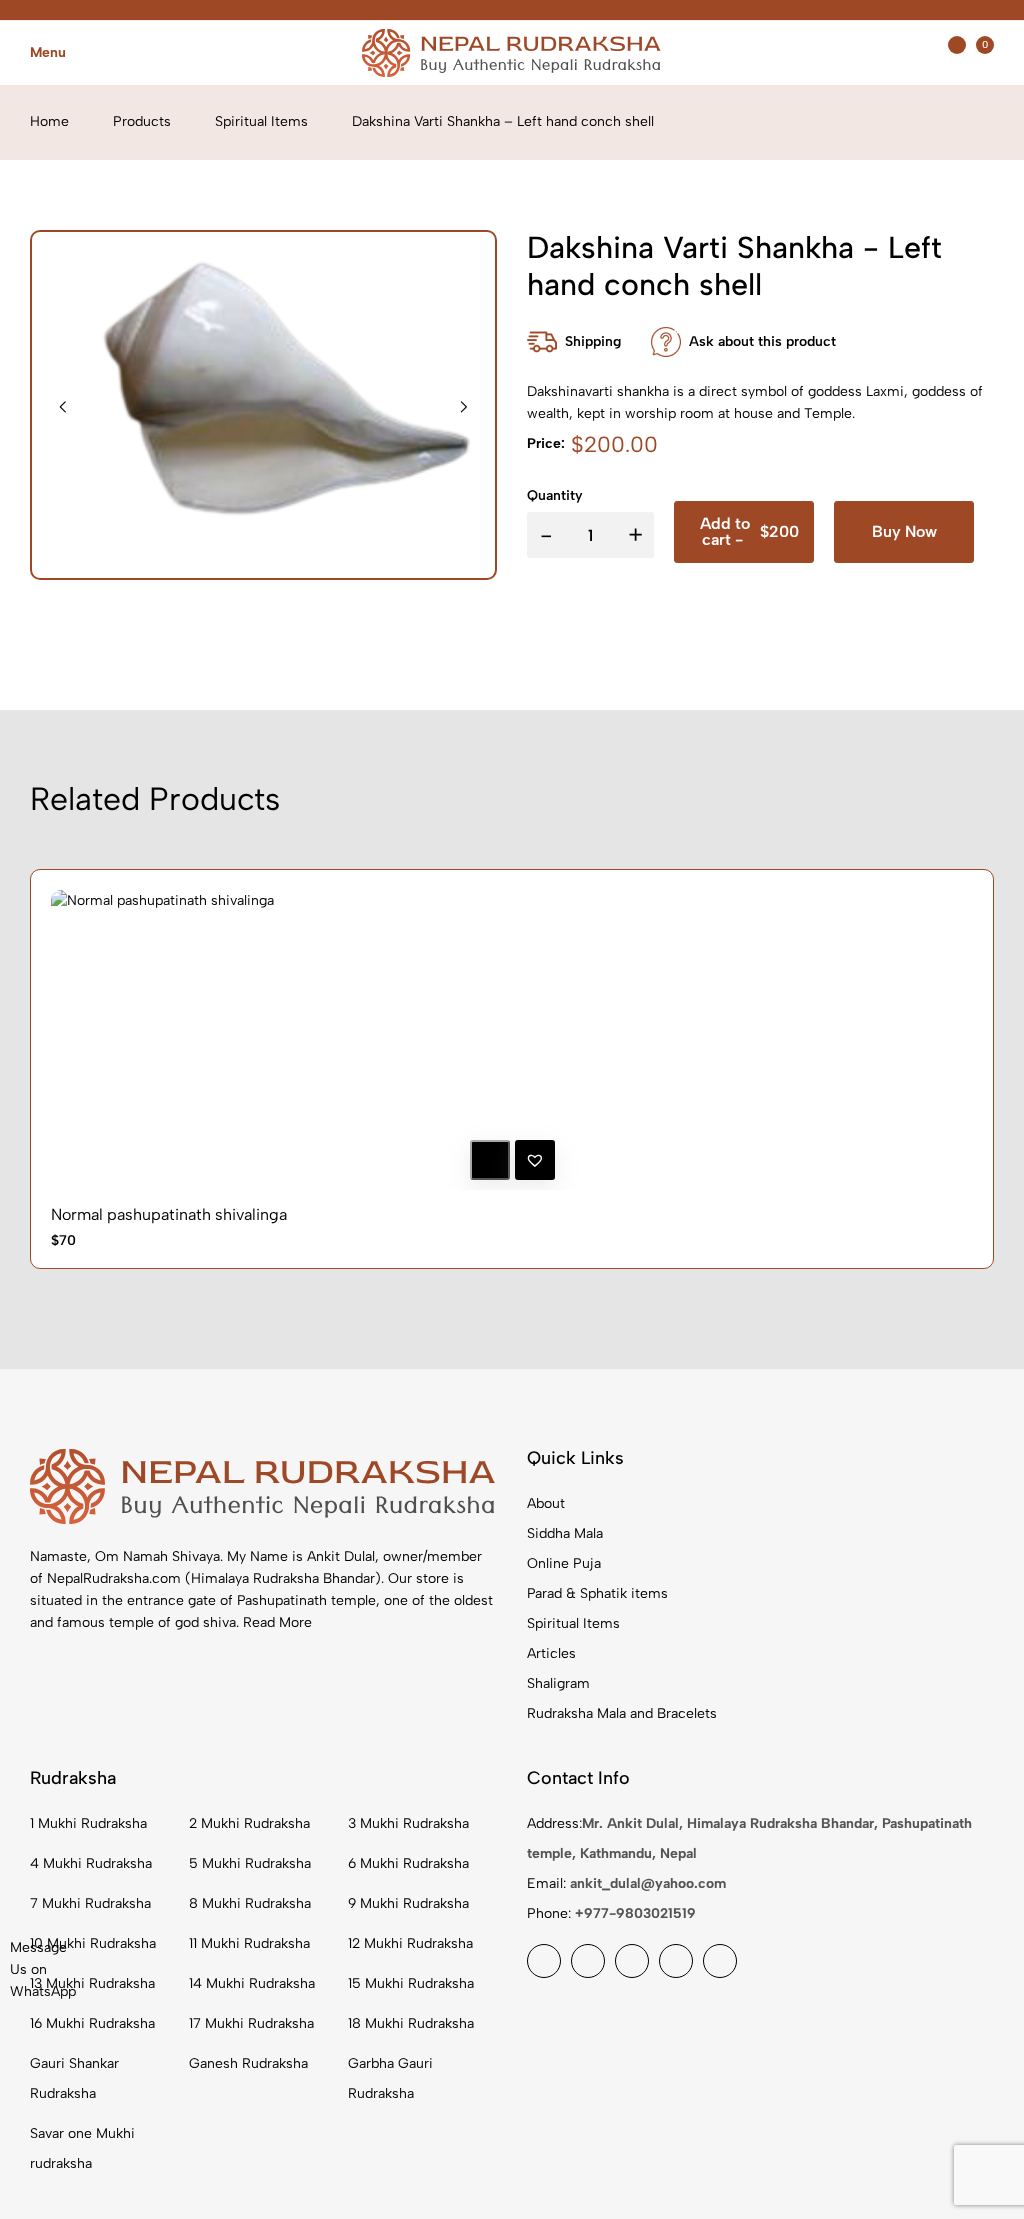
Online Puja (564, 1563)
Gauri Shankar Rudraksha (74, 2078)
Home (49, 121)
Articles (551, 1653)
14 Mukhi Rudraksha (252, 1983)
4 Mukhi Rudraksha (91, 1863)
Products (142, 121)
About (546, 1503)
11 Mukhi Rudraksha (249, 1943)
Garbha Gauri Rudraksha (390, 2078)
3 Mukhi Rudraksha (408, 1823)
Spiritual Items (261, 121)
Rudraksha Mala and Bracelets (622, 1713)
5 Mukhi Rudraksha (250, 1863)
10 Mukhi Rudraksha (93, 1943)
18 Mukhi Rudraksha (411, 2023)
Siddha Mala (565, 1533)
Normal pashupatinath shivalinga (169, 1214)
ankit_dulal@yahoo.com (648, 1883)
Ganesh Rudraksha (248, 2063)
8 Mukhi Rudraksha (250, 1903)
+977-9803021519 (635, 1913)
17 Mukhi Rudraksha (251, 2023)
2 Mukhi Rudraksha (249, 1823)
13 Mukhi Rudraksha (92, 1983)
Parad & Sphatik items (597, 1593)
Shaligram (558, 1683)
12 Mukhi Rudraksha (410, 1943)
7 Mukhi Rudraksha (90, 1903)
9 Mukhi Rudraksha (408, 1903)
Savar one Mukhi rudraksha (82, 2148)
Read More (277, 1622)
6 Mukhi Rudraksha (408, 1863)
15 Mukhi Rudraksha (411, 1983)
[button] (985, 445)
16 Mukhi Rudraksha (92, 2023)
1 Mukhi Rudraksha (88, 1823)
